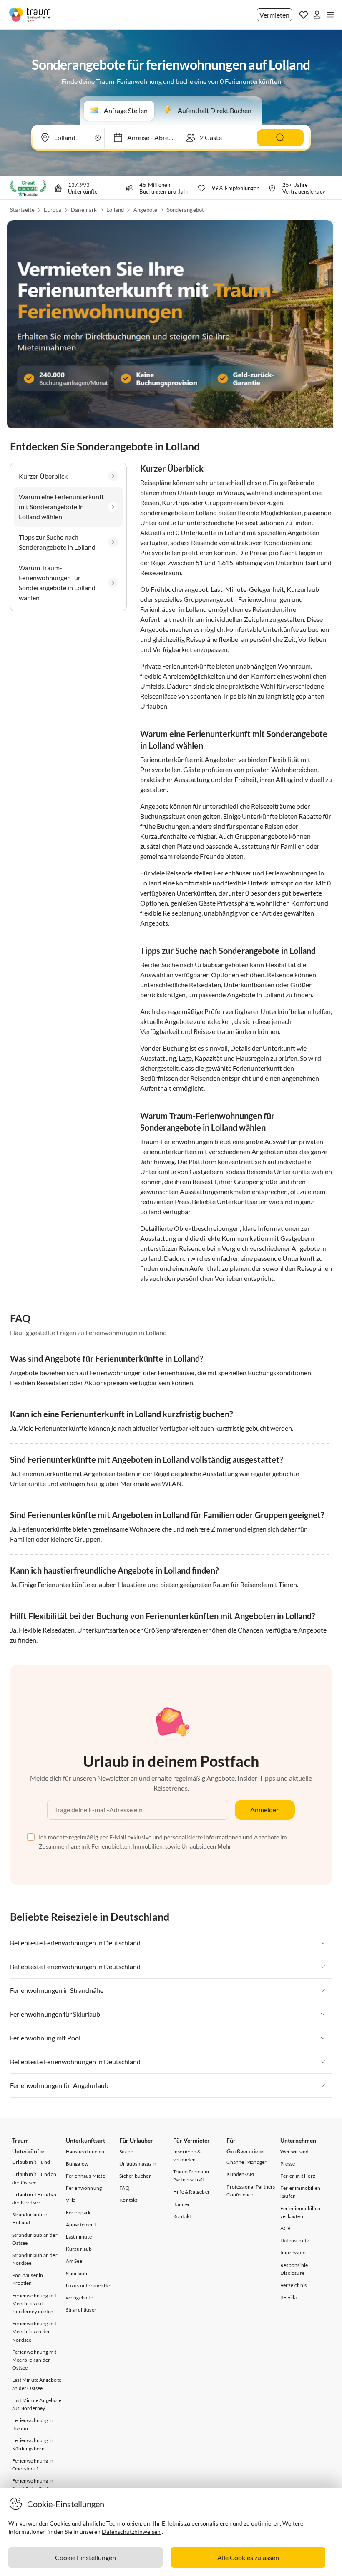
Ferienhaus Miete (85, 2176)
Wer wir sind (294, 2152)
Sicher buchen (136, 2176)
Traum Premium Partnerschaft (191, 2176)
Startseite (22, 210)
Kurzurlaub (79, 2249)
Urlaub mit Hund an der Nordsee (34, 2199)
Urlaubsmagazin (138, 2164)
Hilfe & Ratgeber (191, 2192)
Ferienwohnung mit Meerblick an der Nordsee (34, 2331)
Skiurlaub (77, 2273)
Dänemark (84, 210)
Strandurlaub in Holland (30, 2219)
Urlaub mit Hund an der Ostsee (34, 2178)
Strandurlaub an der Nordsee (35, 2259)
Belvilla (289, 2297)
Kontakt (128, 2200)
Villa (71, 2200)
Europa (53, 210)
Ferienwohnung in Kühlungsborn (33, 2444)
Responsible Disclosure (294, 2269)
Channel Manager (246, 2162)
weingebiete (79, 2298)
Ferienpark (78, 2212)
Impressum (293, 2253)
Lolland (115, 210)
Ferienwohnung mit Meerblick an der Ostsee (34, 2360)
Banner (181, 2204)
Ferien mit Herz (298, 2176)
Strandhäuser (81, 2310)
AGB (286, 2228)
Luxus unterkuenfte (88, 2285)
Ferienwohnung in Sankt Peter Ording (34, 2485)
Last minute (79, 2237)
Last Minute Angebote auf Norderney (37, 2404)
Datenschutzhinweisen (131, 2532)
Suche (126, 2152)
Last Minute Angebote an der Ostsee (37, 2384)
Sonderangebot (186, 210)
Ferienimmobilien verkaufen (300, 2212)
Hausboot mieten (85, 2152)
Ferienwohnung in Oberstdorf (33, 2465)
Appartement (81, 2225)
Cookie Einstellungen (85, 2557)
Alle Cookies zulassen (248, 2557)
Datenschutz (295, 2240)
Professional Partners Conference (251, 2191)
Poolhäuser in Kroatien (28, 2279)
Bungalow (77, 2164)
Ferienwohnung (84, 2188)
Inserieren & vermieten (187, 2156)
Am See (74, 2261)
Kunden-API (240, 2174)
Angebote (146, 210)
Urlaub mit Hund (31, 2162)
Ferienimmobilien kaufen (300, 2192)
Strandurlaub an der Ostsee (35, 2239)
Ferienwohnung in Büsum (33, 2424)
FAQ (124, 2188)
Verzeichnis (293, 2285)
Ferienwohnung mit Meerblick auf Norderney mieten (34, 2303)
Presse (288, 2164)
